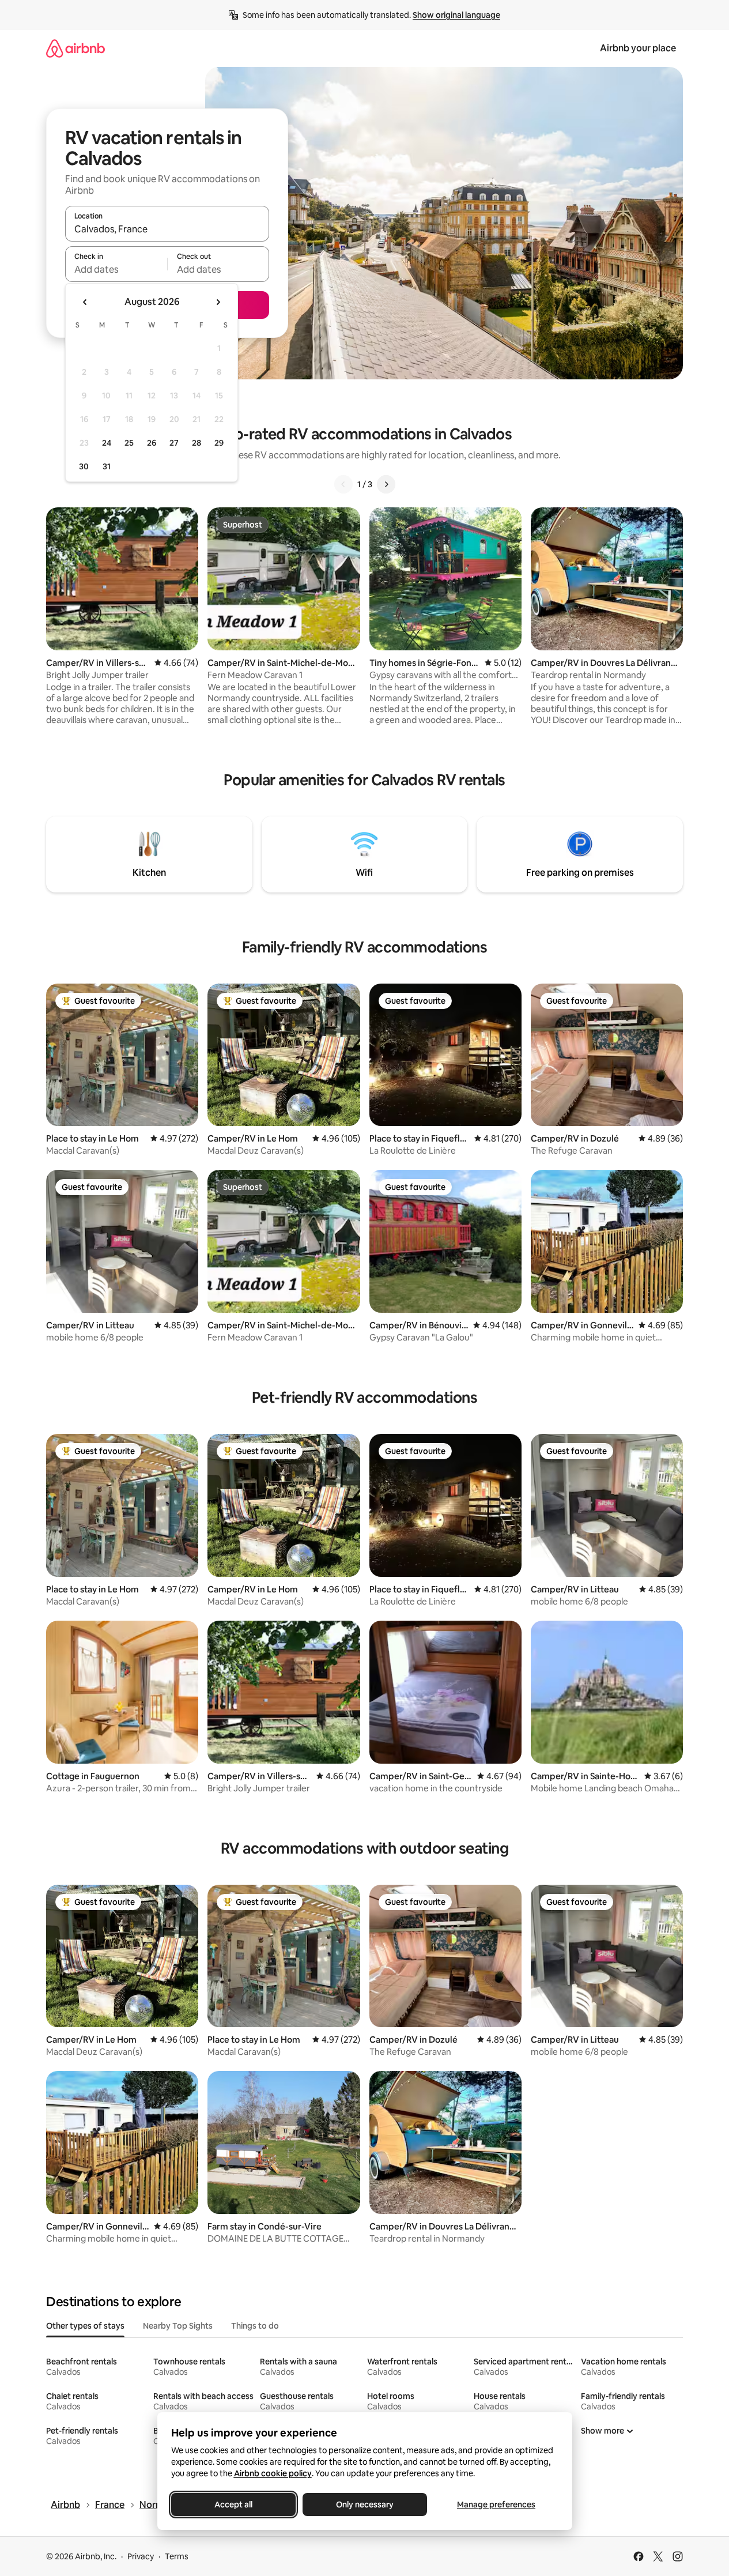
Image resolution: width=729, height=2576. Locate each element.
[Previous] (343, 484)
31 (107, 466)
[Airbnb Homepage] (75, 48)
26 (152, 443)
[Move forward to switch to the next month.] (218, 302)
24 (107, 443)
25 (129, 443)
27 (174, 443)
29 (219, 443)
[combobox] (167, 229)
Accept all (233, 2505)
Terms (177, 2556)
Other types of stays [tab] (85, 2326)
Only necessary (365, 2505)
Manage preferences (496, 2505)
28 (197, 443)
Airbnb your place (638, 48)
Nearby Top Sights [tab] (178, 2326)
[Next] (386, 484)
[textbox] (116, 269)
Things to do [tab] (255, 2326)
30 (84, 466)
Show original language (456, 15)
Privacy (141, 2556)
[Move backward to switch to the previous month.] (85, 302)
